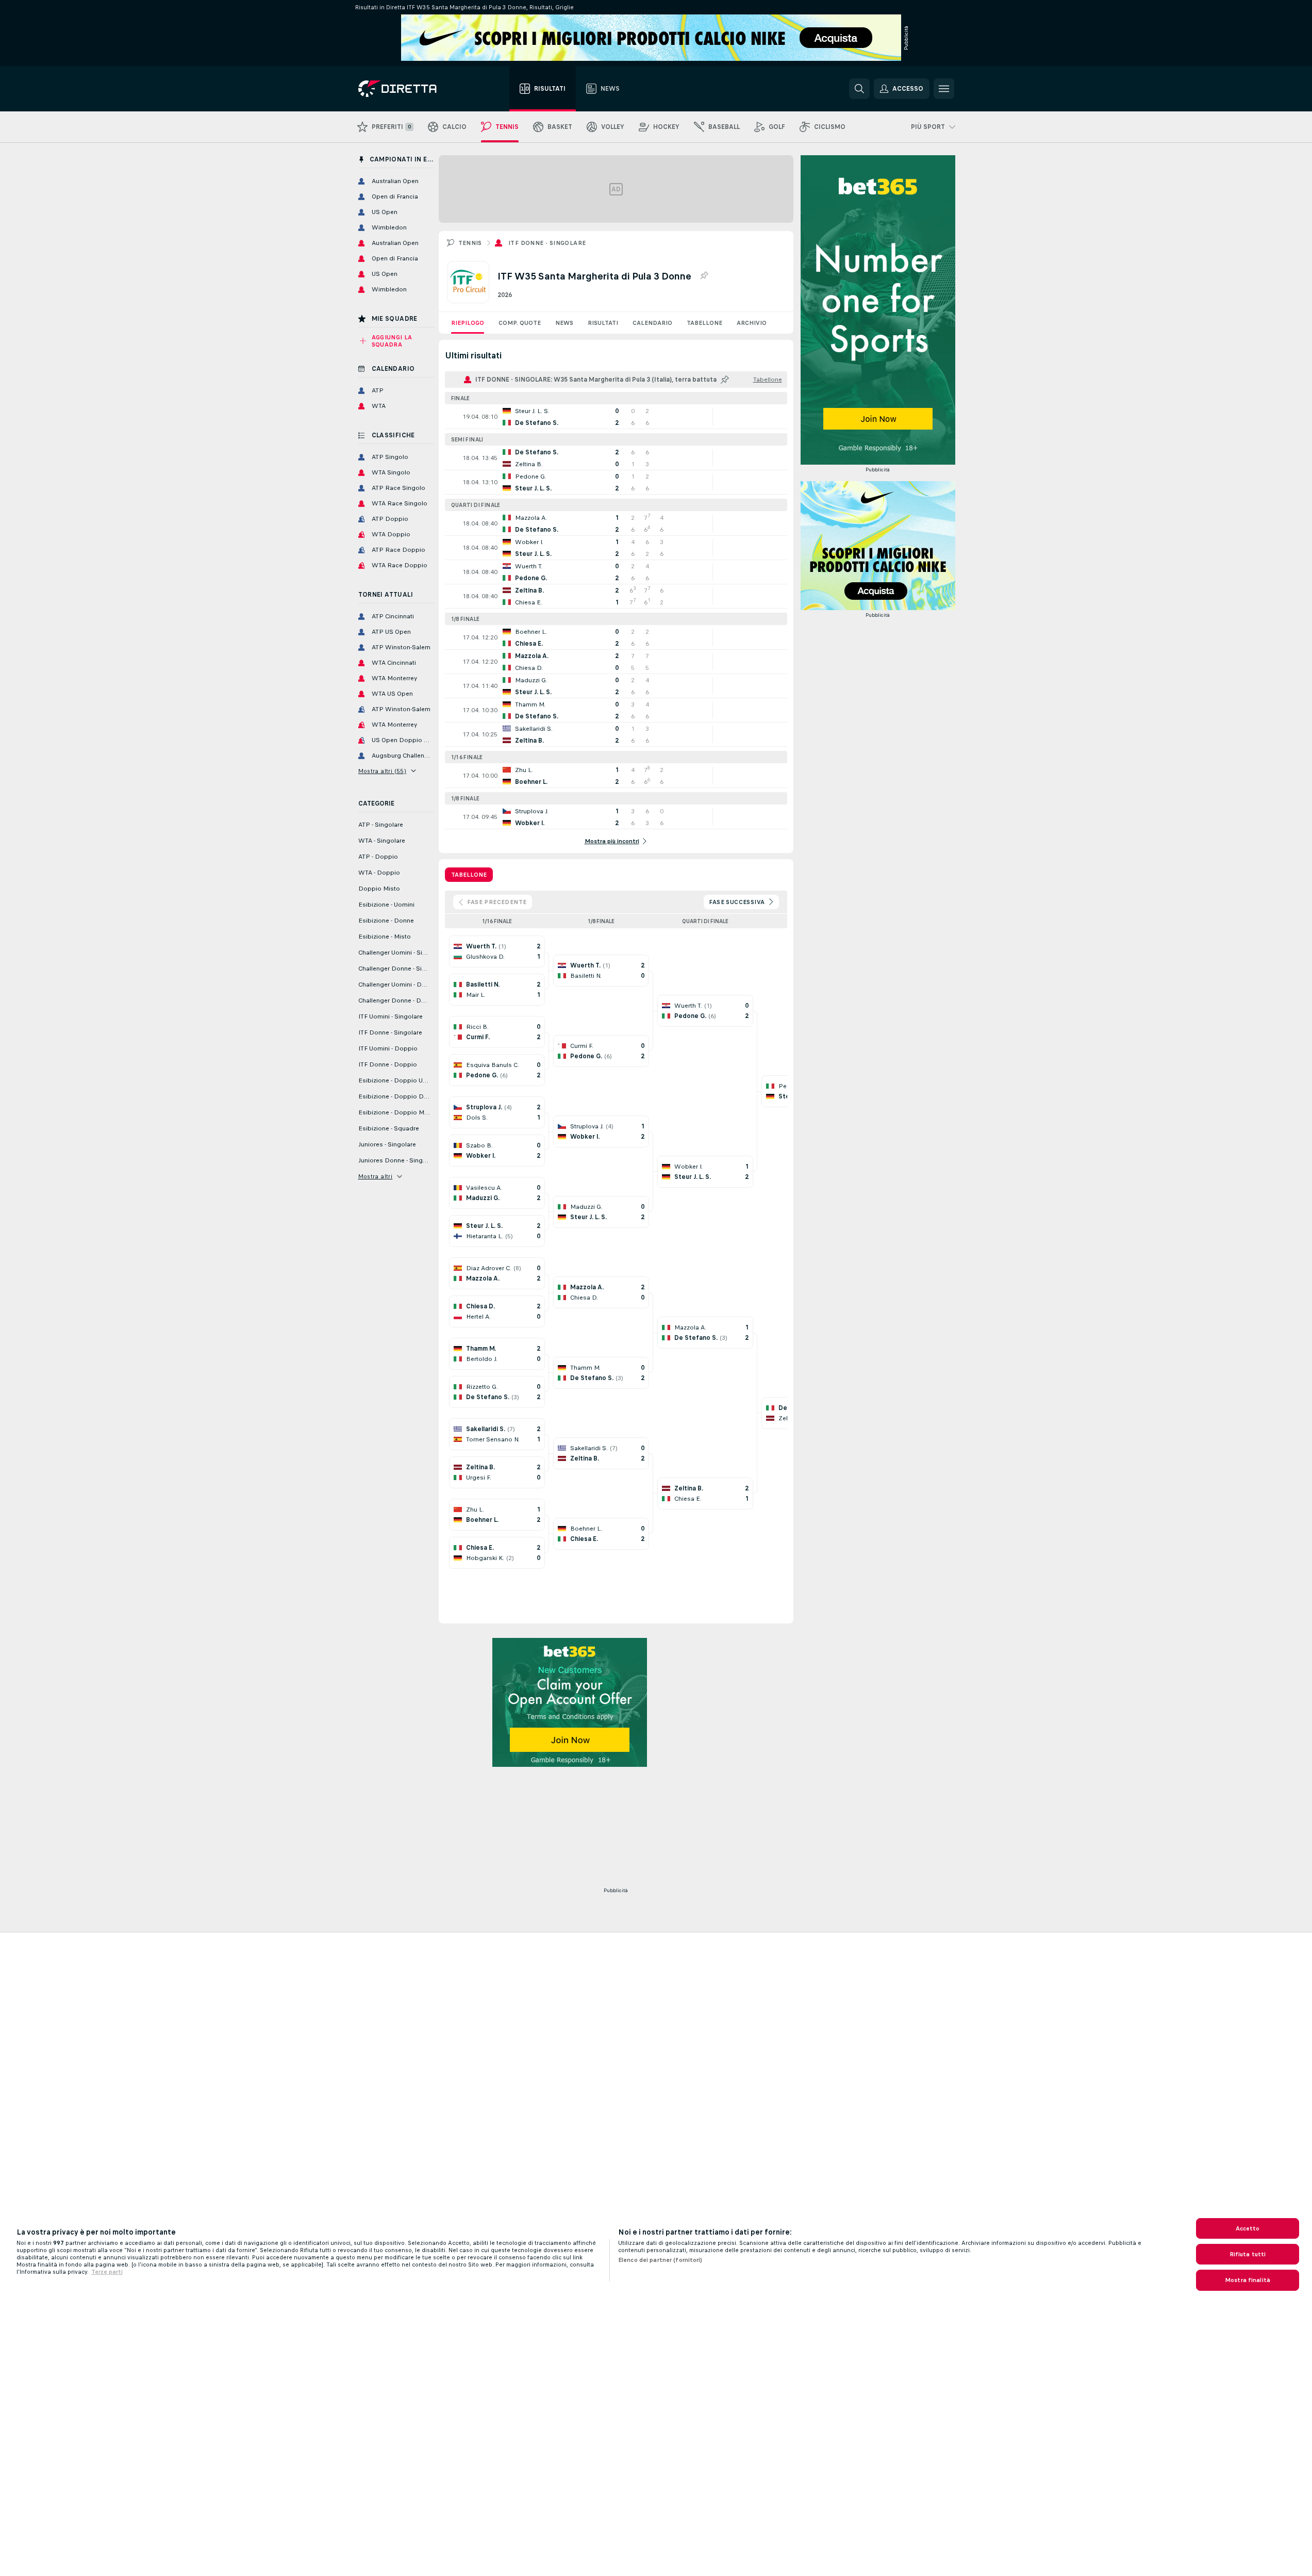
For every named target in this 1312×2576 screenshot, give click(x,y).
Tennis (470, 243)
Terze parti (107, 2272)
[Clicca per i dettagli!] (616, 417)
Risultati (603, 323)
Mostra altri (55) (383, 771)
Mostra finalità (1248, 2280)
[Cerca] (859, 89)
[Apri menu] (944, 89)
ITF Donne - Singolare (547, 243)
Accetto (1248, 2228)
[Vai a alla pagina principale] (416, 89)
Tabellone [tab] (469, 875)
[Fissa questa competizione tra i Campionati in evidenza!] (704, 276)
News (564, 323)
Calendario (652, 323)
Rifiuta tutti (1248, 2254)
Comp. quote (520, 323)
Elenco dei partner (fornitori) (660, 2260)
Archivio (752, 323)
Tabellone (704, 323)
